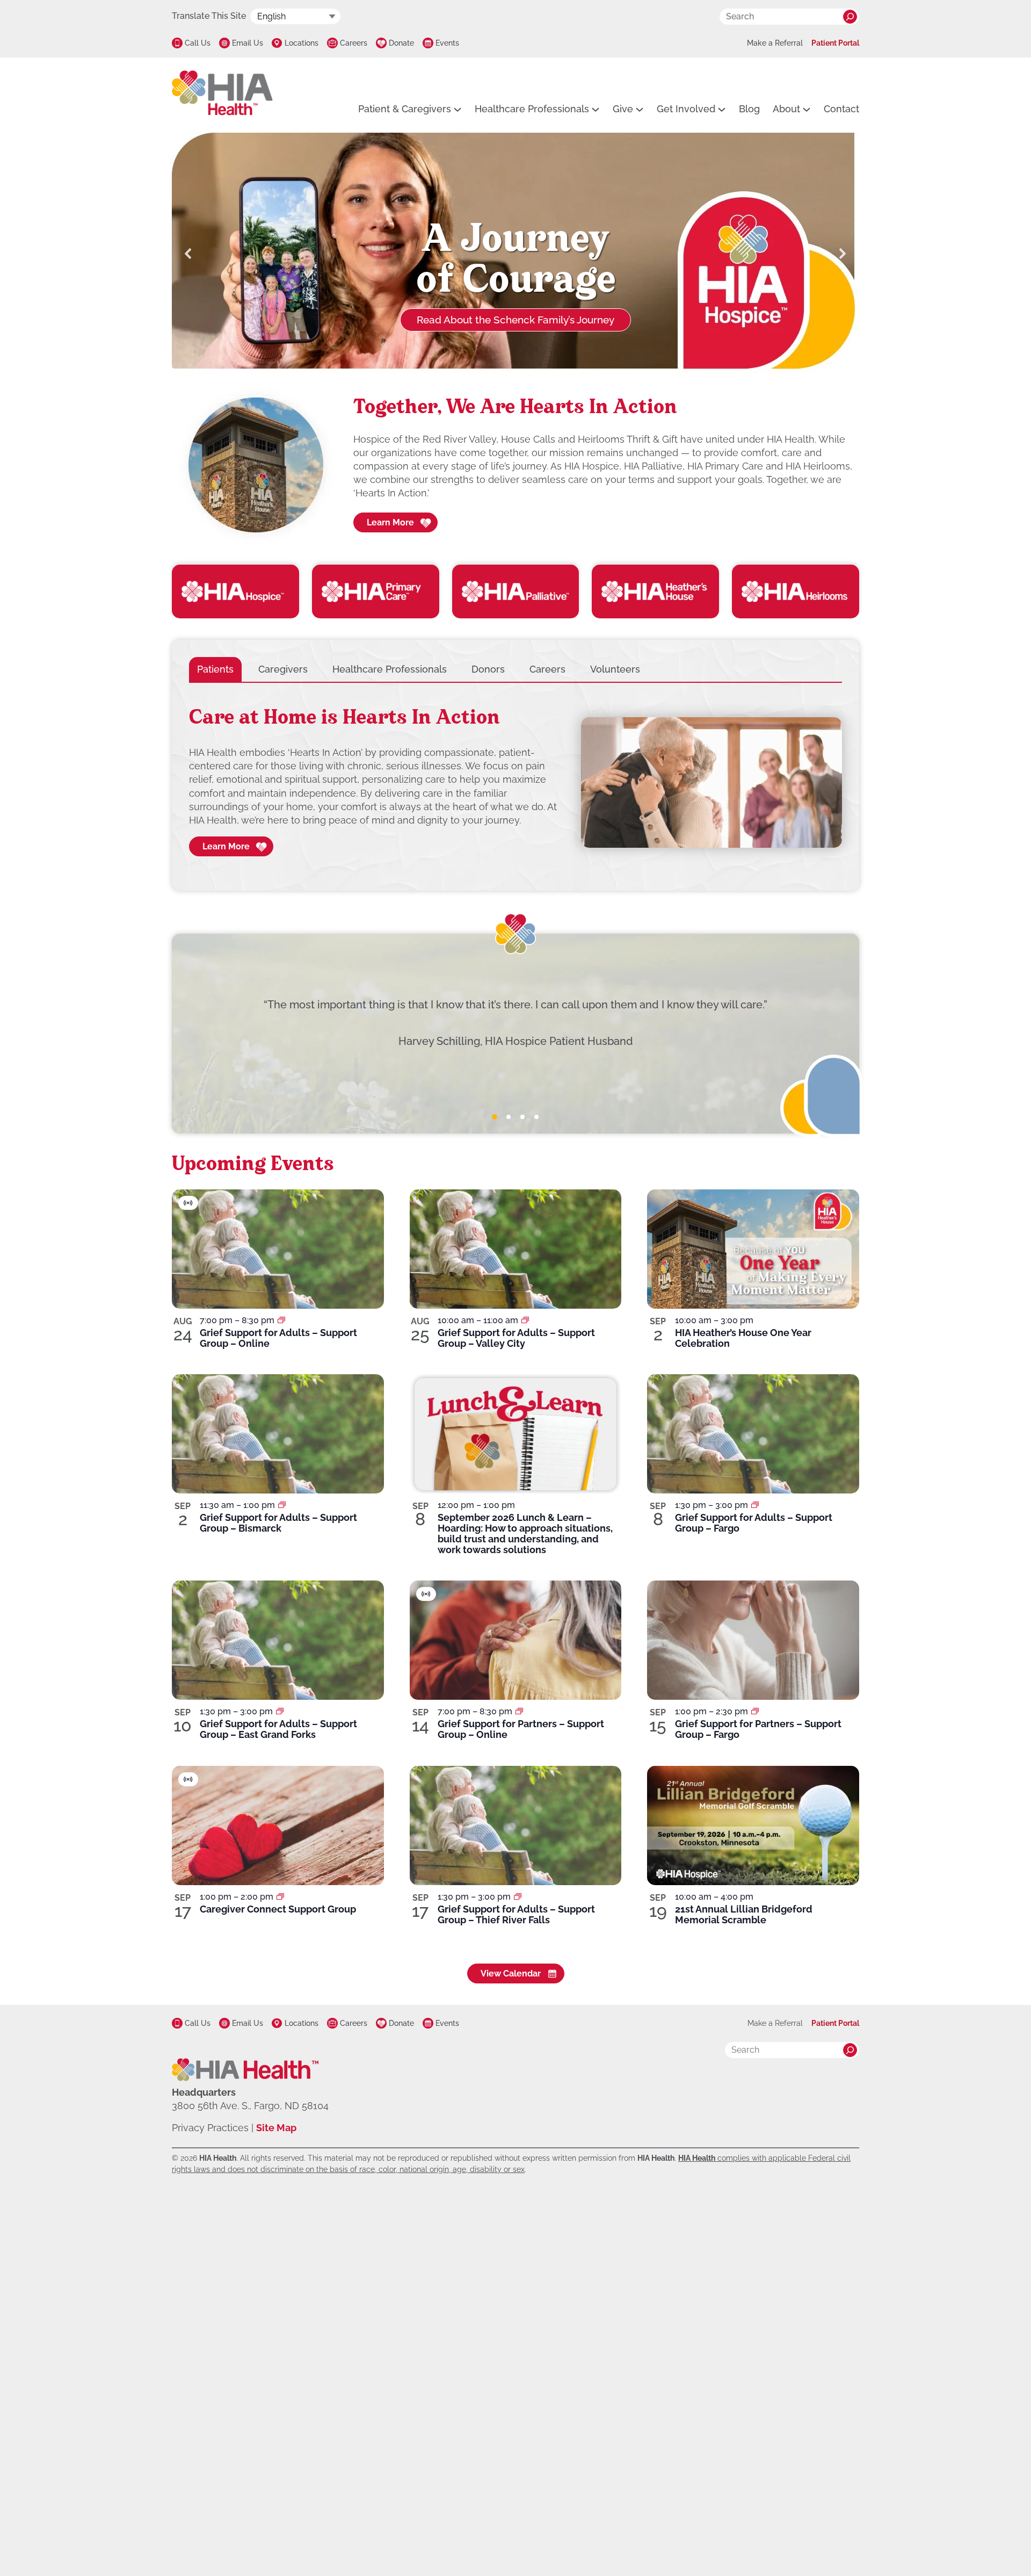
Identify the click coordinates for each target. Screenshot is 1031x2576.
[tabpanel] (515, 783)
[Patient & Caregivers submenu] (458, 109)
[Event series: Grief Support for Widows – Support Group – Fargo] (755, 1711)
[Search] (850, 17)
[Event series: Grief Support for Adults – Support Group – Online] (281, 1320)
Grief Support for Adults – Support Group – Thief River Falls (516, 1914)
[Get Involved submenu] (722, 109)
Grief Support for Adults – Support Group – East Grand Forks (278, 1729)
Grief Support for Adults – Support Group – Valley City (516, 1338)
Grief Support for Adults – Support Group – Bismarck (278, 1523)
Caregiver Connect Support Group (278, 1909)
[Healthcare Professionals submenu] (596, 109)
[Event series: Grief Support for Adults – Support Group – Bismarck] (282, 1505)
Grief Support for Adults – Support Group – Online (278, 1338)
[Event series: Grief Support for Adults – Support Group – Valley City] (525, 1320)
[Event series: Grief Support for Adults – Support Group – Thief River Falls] (518, 1897)
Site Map (276, 2128)
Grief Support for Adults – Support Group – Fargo (754, 1523)
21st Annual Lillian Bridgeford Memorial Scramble (744, 1914)
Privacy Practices (210, 2128)
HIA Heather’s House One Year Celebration (743, 1338)
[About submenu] (807, 109)
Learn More (390, 522)
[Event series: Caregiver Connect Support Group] (280, 1897)
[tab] (215, 669)
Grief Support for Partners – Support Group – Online (521, 1729)
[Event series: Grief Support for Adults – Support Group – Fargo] (755, 1505)
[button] (188, 254)
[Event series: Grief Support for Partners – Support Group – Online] (519, 1711)
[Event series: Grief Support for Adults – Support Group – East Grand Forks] (280, 1711)
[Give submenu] (640, 109)
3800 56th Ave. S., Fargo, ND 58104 (250, 2106)
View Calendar (511, 1974)
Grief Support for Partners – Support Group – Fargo (758, 1729)
